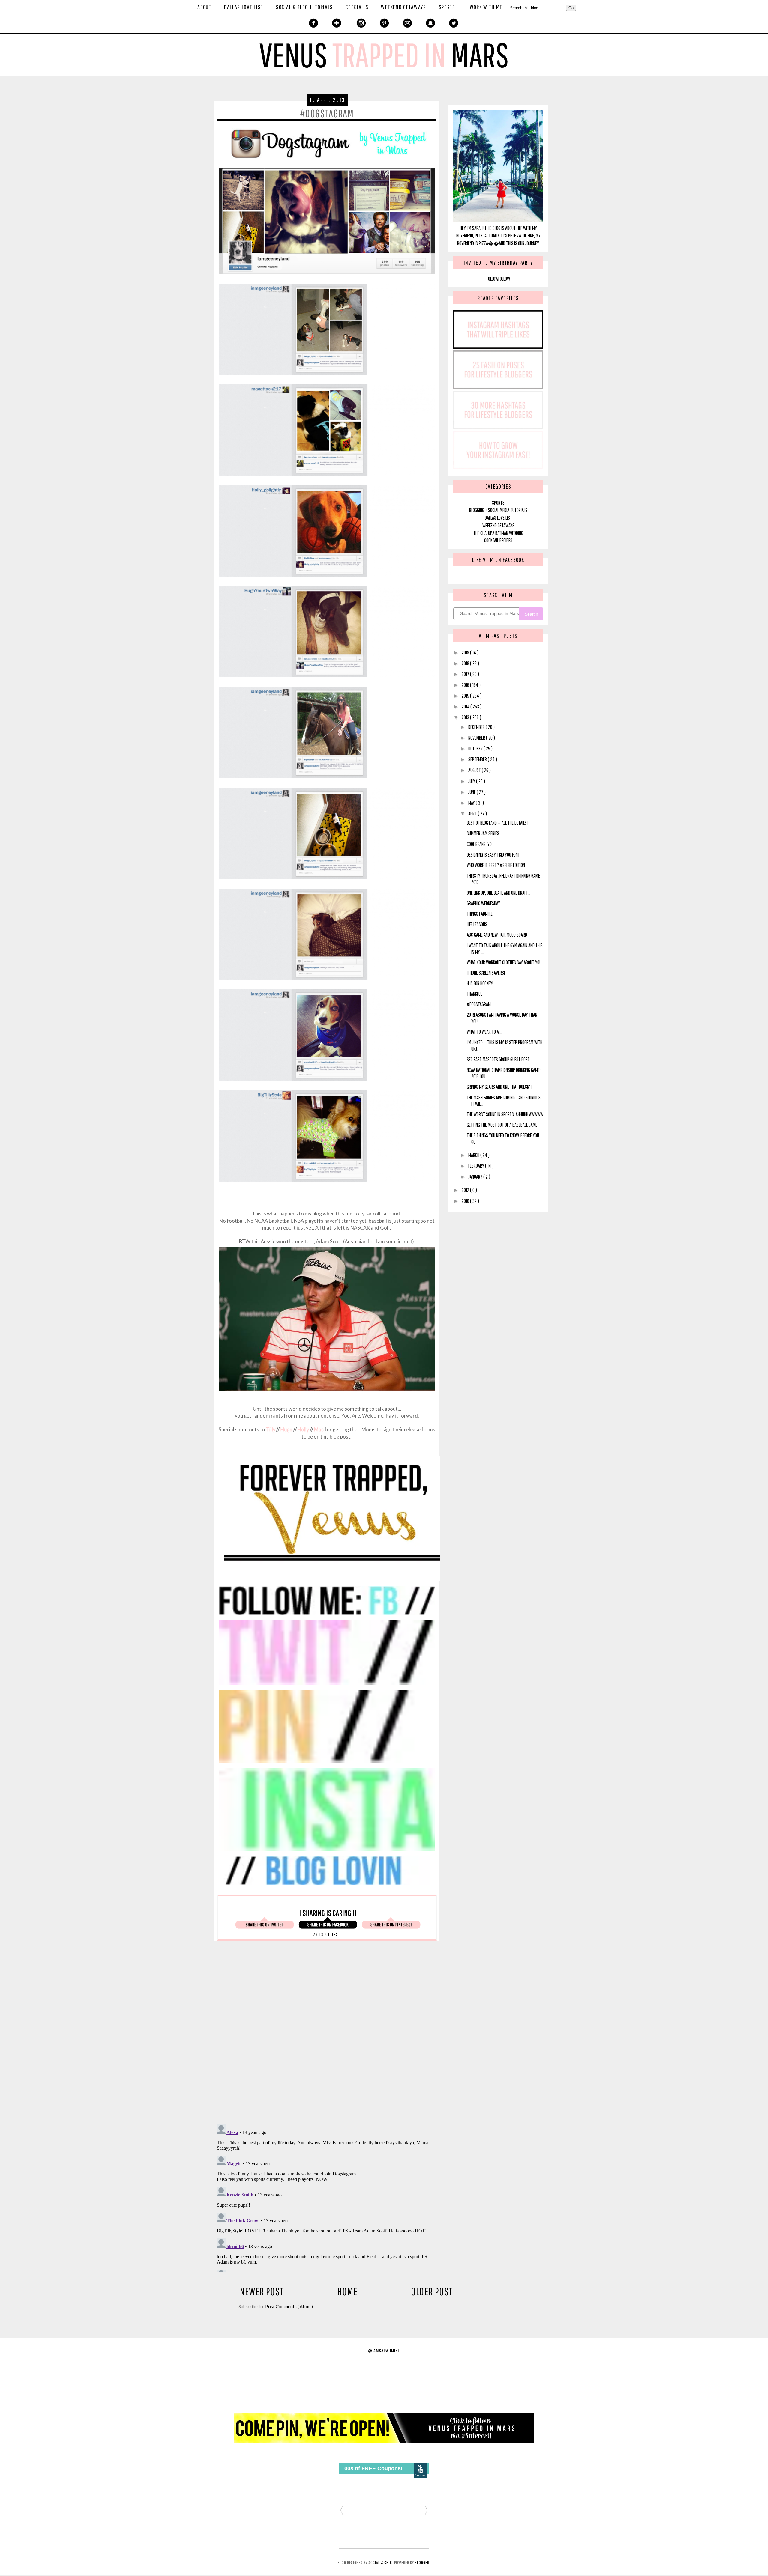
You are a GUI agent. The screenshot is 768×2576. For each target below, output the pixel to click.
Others (332, 1934)
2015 (466, 696)
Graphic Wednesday (483, 903)
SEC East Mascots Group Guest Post (498, 1059)
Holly (303, 1430)
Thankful (474, 994)
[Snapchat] (431, 24)
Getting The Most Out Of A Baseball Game (502, 1125)
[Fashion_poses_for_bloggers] (498, 387)
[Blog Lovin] (327, 1885)
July (472, 781)
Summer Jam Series (483, 833)
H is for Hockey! (480, 983)
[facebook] (327, 1615)
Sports (447, 7)
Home (348, 2291)
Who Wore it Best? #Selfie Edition (496, 865)
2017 (466, 674)
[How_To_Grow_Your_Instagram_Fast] (498, 467)
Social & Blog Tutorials (304, 7)
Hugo (286, 1430)
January (476, 1177)
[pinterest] (327, 1763)
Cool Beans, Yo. (480, 844)
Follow (492, 279)
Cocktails (357, 7)
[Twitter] (454, 24)
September (478, 759)
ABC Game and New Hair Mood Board (497, 935)
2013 (466, 717)
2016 (466, 685)
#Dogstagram (479, 1004)
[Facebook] (314, 24)
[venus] (332, 1580)
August (475, 770)
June (472, 792)
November (477, 738)
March (474, 1155)
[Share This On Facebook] (328, 1927)
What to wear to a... (484, 1032)
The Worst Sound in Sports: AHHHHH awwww (505, 1114)
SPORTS (498, 503)
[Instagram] (361, 24)
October (476, 748)
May (472, 803)
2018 (466, 663)
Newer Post (262, 2291)
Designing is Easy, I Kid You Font (493, 855)
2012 (466, 1190)
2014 (466, 707)
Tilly (271, 1430)
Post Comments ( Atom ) (289, 2306)
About (204, 7)
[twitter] (327, 1685)
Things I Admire (480, 914)
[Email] (408, 24)
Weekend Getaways (403, 7)
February (477, 1166)
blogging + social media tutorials (498, 510)
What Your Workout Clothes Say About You (504, 962)
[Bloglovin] (337, 24)
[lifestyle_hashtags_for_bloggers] (498, 427)
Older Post (432, 2291)
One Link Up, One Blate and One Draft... (499, 893)
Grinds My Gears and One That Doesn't (499, 1087)
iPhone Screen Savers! (486, 973)
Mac (319, 1430)
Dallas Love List (244, 7)
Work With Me (486, 7)
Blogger (422, 2562)
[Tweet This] (265, 1927)
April (473, 814)
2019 (466, 653)
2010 (466, 1201)
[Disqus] (346, 2036)
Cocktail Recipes (498, 540)
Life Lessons (477, 924)
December (477, 727)
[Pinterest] (384, 24)
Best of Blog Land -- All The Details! (497, 823)
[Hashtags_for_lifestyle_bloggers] (498, 347)
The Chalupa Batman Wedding (498, 533)
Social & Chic (380, 2562)
